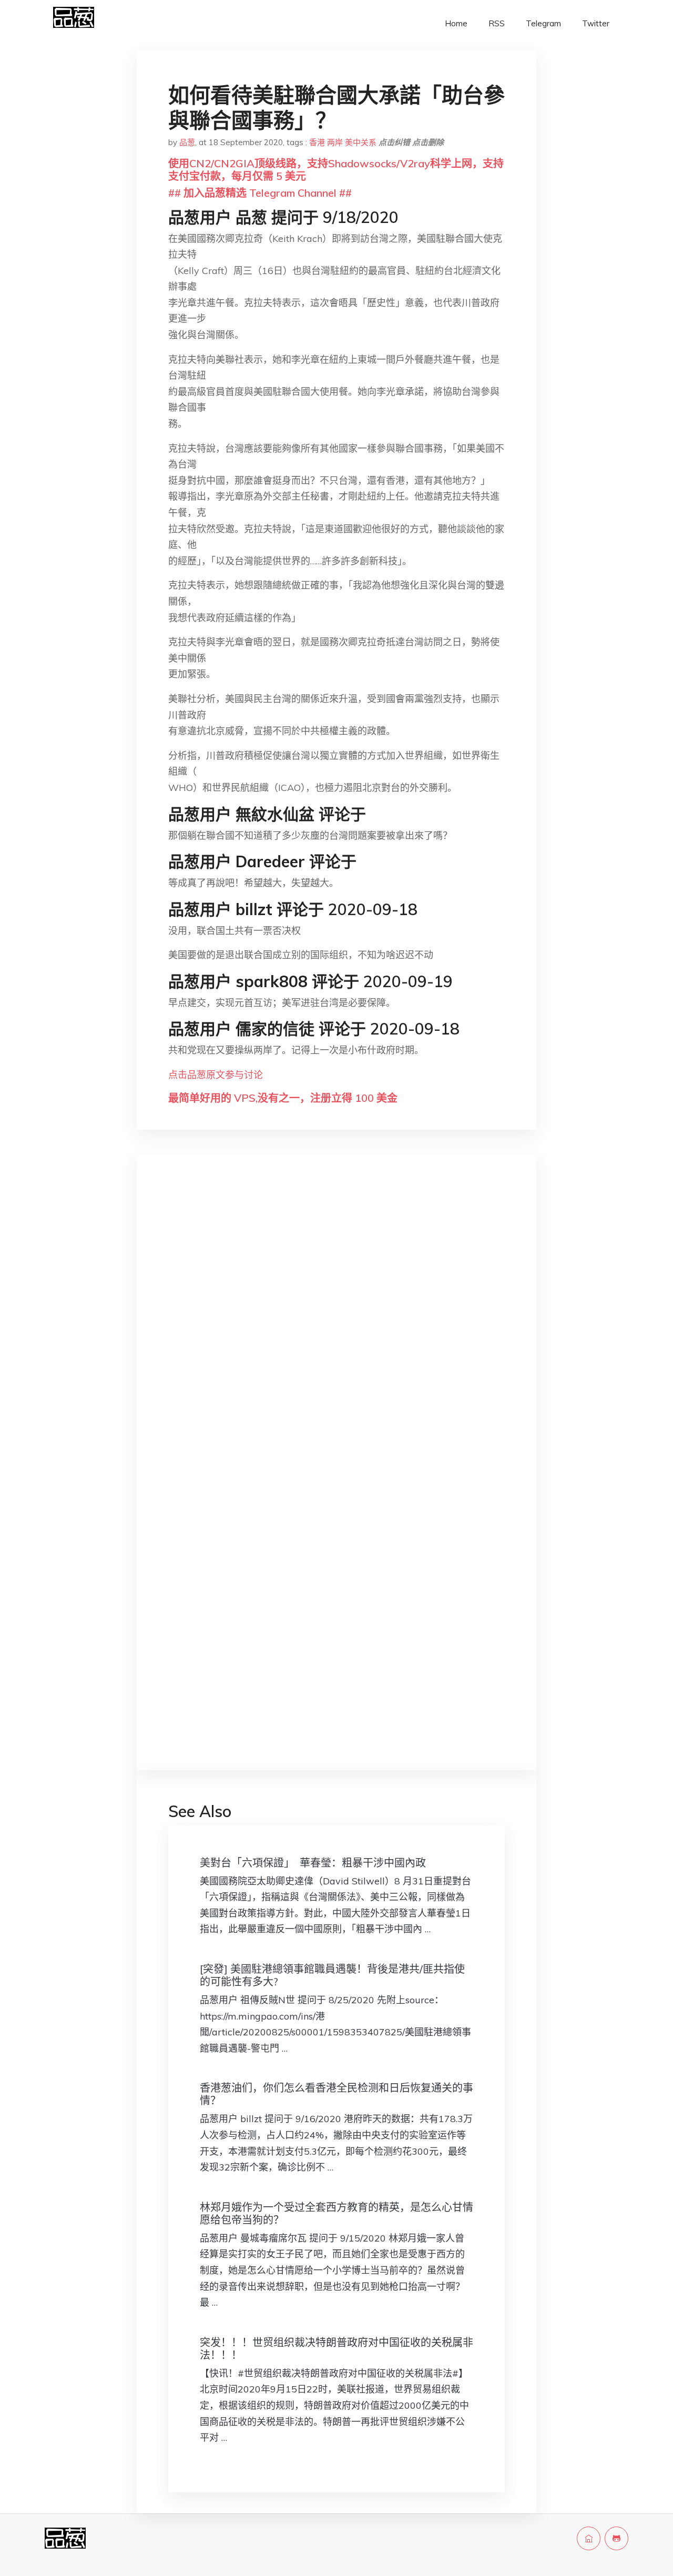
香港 (317, 142)
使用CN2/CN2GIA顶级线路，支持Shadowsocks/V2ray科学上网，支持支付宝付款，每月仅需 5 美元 (336, 170)
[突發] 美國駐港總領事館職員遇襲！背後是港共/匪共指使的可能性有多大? (332, 1975)
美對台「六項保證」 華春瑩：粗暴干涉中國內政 (313, 1863)
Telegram (543, 23)
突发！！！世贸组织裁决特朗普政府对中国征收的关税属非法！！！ (336, 2349)
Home (456, 23)
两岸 (335, 142)
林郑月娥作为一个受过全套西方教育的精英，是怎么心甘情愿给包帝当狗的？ (336, 2213)
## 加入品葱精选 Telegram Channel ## (260, 193)
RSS (497, 23)
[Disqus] (336, 1330)
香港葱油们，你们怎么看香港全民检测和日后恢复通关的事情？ (336, 2094)
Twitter (596, 23)
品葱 (187, 142)
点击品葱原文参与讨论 (216, 1075)
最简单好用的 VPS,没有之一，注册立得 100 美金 (283, 1098)
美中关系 (361, 142)
